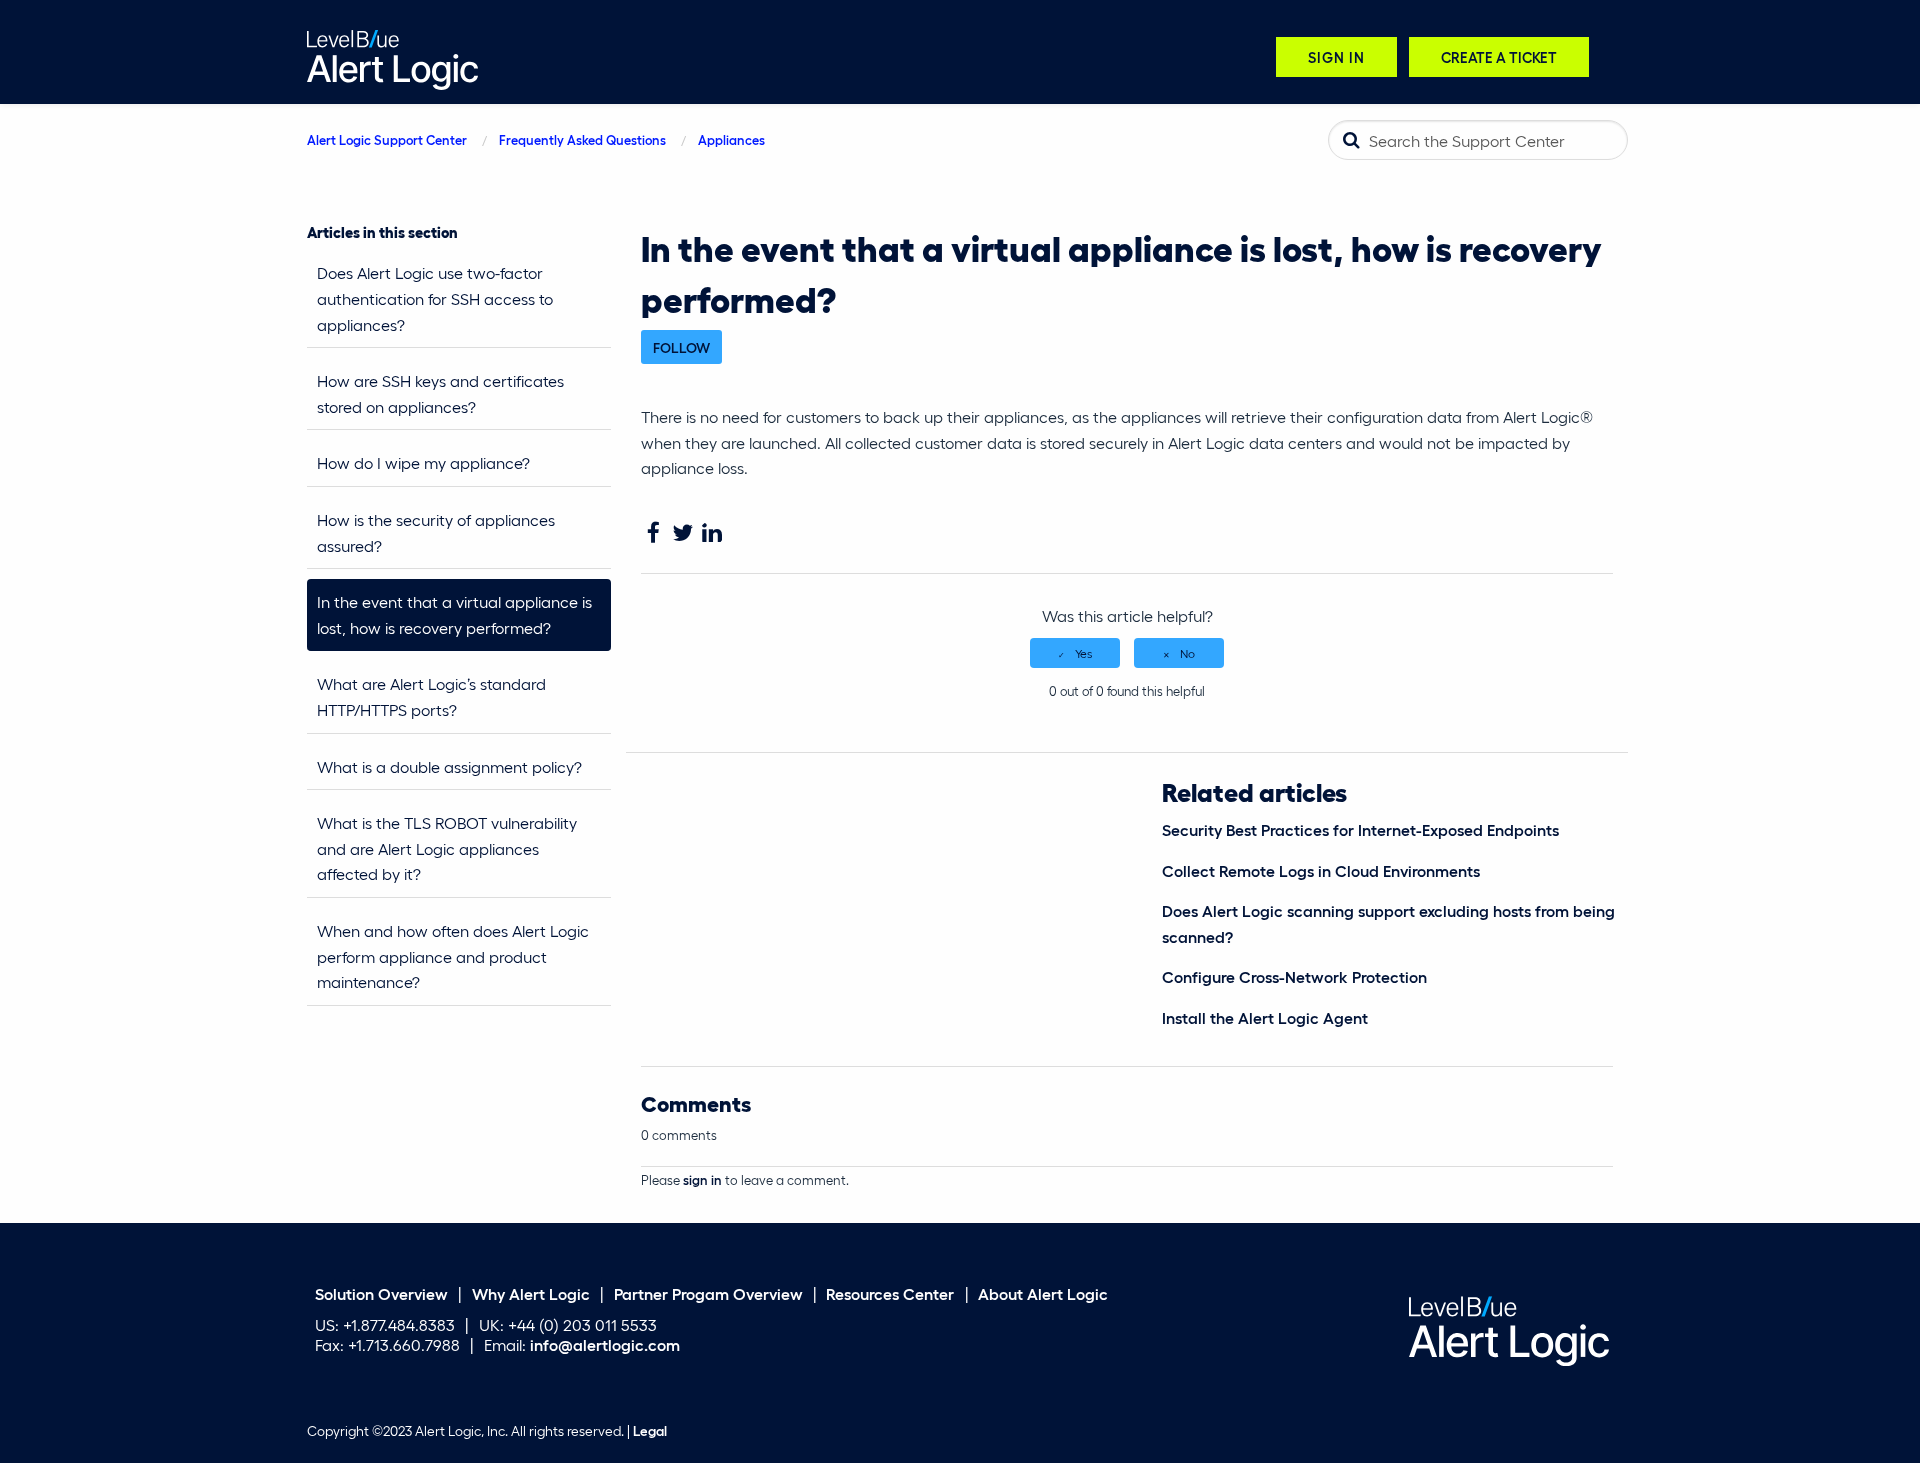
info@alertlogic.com (605, 1344)
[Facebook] (653, 533)
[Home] (392, 57)
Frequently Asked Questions (582, 139)
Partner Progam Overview (708, 1293)
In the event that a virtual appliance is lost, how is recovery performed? (454, 614)
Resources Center (890, 1293)
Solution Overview (381, 1293)
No (1187, 653)
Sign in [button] (1336, 56)
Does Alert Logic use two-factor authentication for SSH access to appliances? (435, 298)
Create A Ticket (1499, 56)
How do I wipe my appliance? (423, 462)
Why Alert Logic (531, 1293)
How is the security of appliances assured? (436, 532)
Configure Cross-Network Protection (1294, 976)
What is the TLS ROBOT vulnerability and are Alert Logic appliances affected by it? (447, 848)
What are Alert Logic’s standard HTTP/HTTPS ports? (431, 696)
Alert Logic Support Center (387, 139)
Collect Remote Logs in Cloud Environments (1321, 870)
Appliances (731, 139)
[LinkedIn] (711, 533)
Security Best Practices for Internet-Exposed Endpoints (1360, 829)
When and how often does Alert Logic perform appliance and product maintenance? (453, 956)
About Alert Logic (1043, 1293)
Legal (650, 1431)
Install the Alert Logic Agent (1265, 1017)
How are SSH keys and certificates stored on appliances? (440, 393)
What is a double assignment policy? (449, 766)
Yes (1083, 653)
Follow (681, 347)
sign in (702, 1179)
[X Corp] (682, 533)
